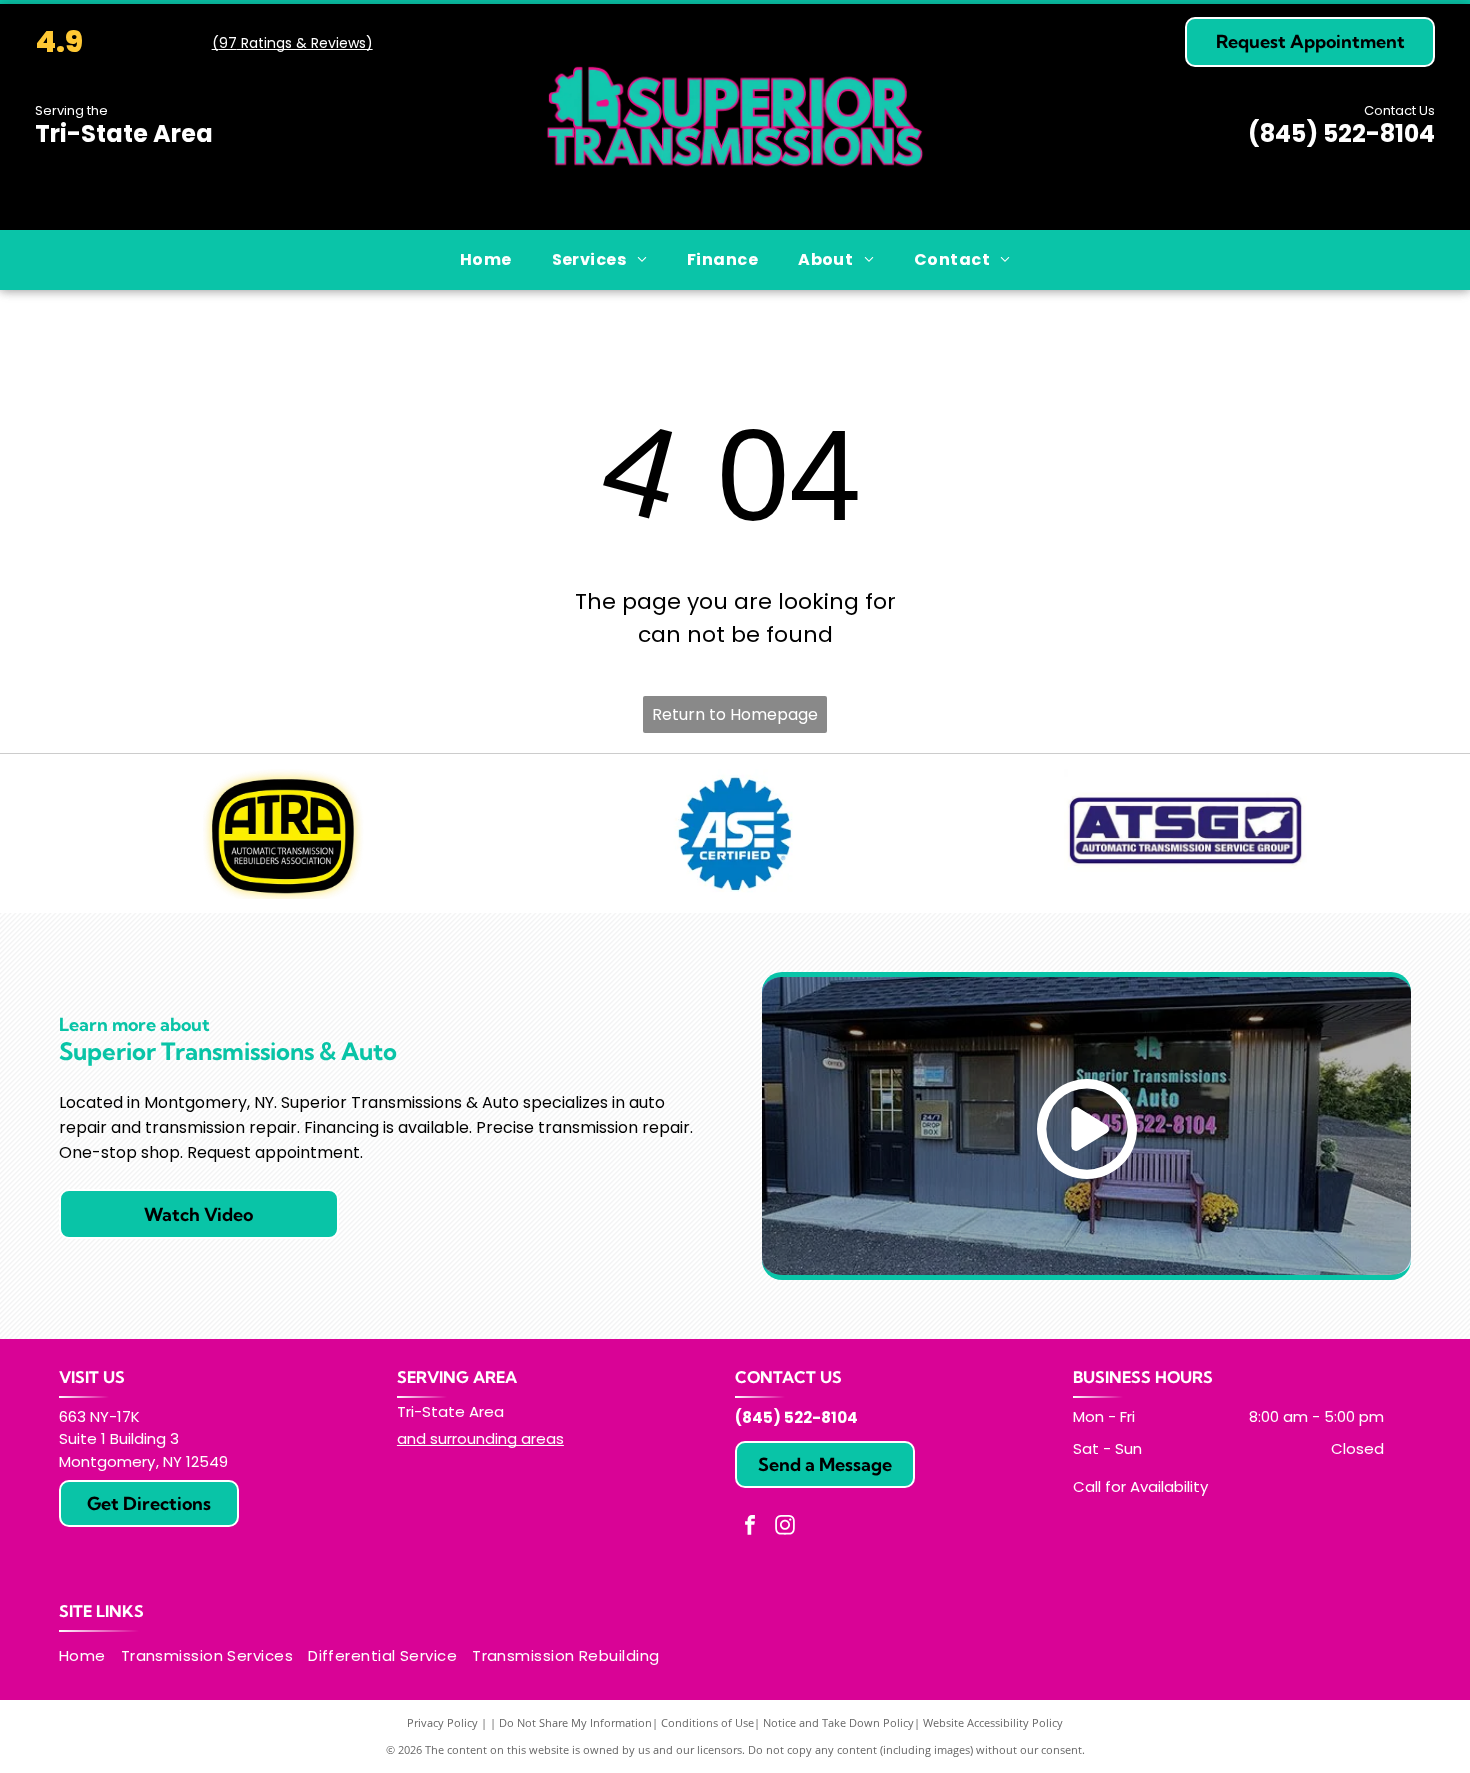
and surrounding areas (480, 1438)
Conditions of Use (707, 1722)
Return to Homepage (735, 714)
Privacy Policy (442, 1722)
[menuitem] (486, 260)
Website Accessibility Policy (993, 1722)
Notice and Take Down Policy (838, 1722)
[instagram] (785, 1527)
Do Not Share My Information (575, 1722)
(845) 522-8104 (1341, 133)
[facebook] (750, 1527)
